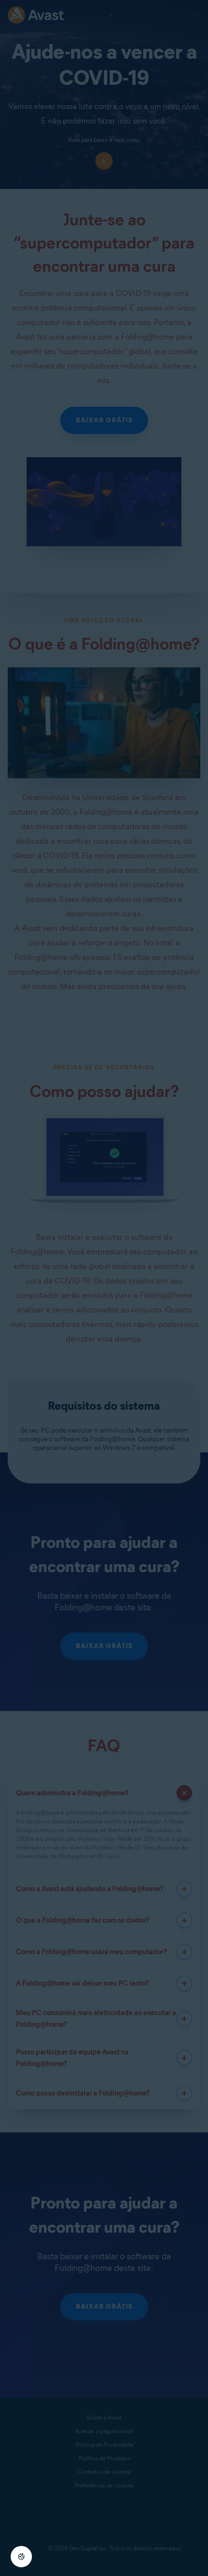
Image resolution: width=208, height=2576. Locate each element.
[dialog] (104, 1288)
